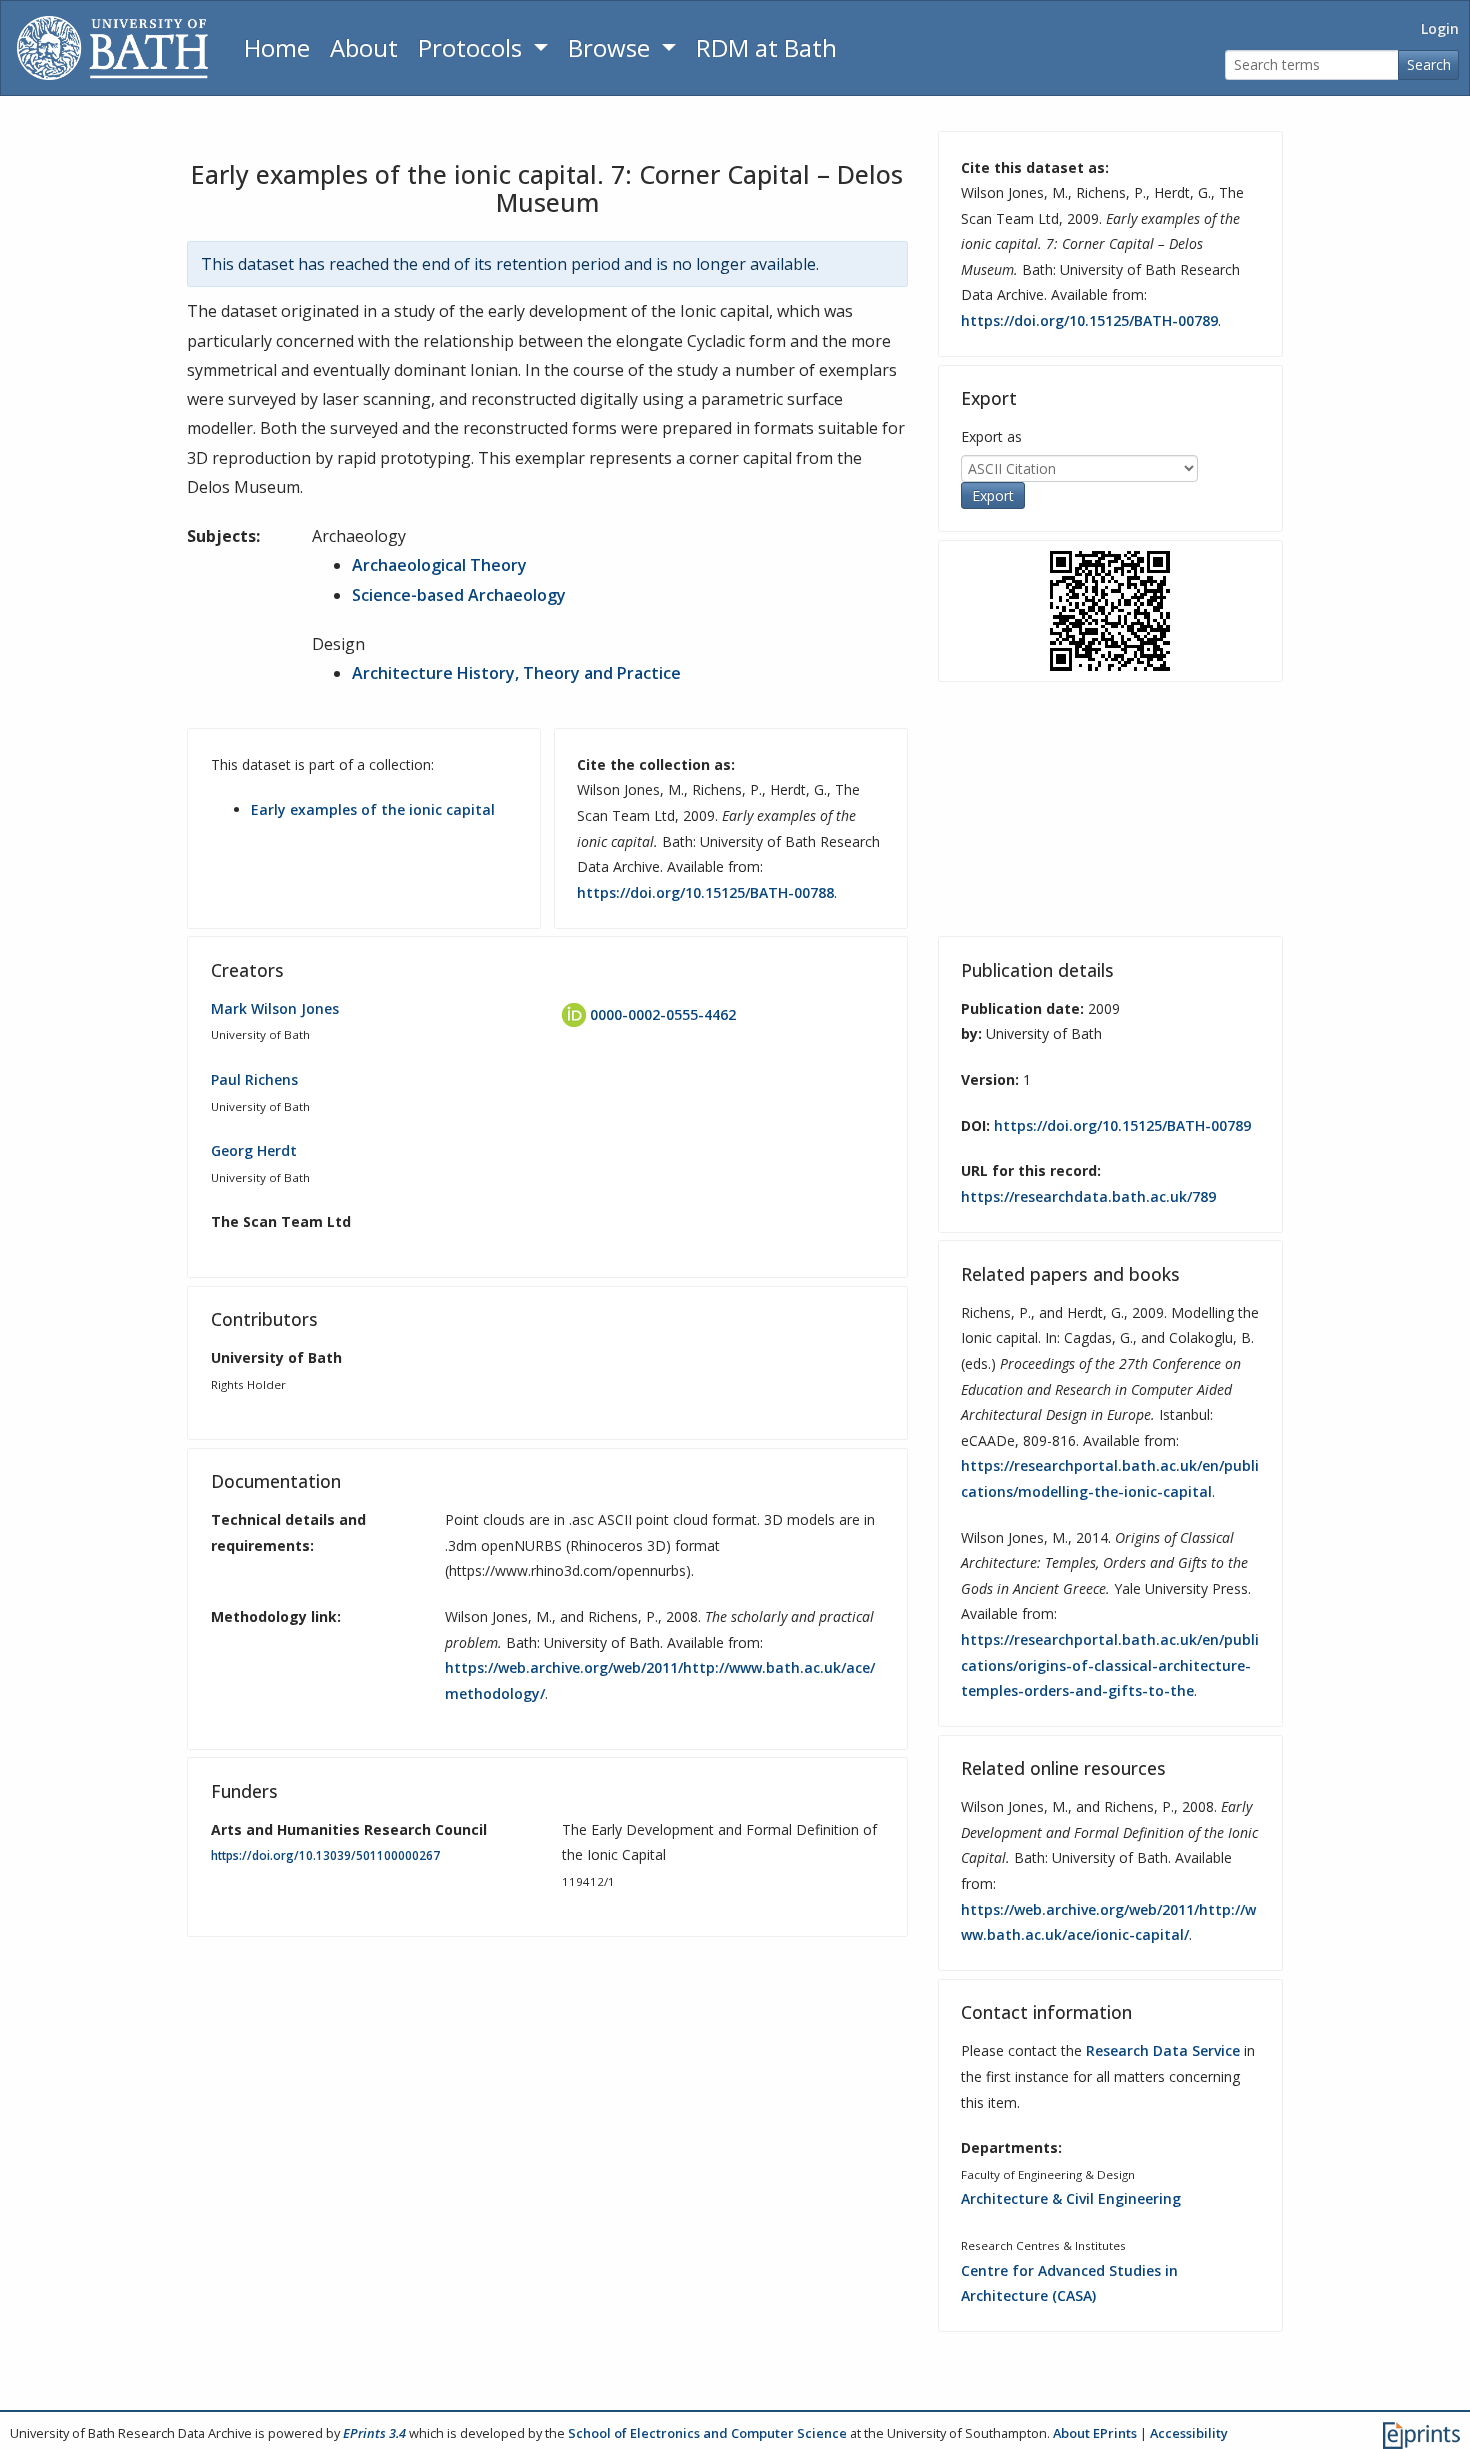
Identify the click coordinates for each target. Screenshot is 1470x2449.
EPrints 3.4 (374, 2433)
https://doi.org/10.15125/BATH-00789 (1089, 320)
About (364, 47)
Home (277, 47)
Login (1440, 28)
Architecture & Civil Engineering (1071, 2198)
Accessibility (1189, 2433)
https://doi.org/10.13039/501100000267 (325, 1855)
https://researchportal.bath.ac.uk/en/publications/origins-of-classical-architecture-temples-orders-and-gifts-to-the (1110, 1665)
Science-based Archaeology (459, 595)
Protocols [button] (473, 47)
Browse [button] (612, 47)
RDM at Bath (766, 47)
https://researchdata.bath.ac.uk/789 (1088, 1196)
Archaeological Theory (439, 565)
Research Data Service (1163, 2050)
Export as (991, 436)
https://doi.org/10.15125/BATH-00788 (705, 892)
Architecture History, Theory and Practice (516, 673)
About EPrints (1095, 2433)
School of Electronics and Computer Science (707, 2433)
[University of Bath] (112, 48)
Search (1429, 64)
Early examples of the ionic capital (373, 809)
